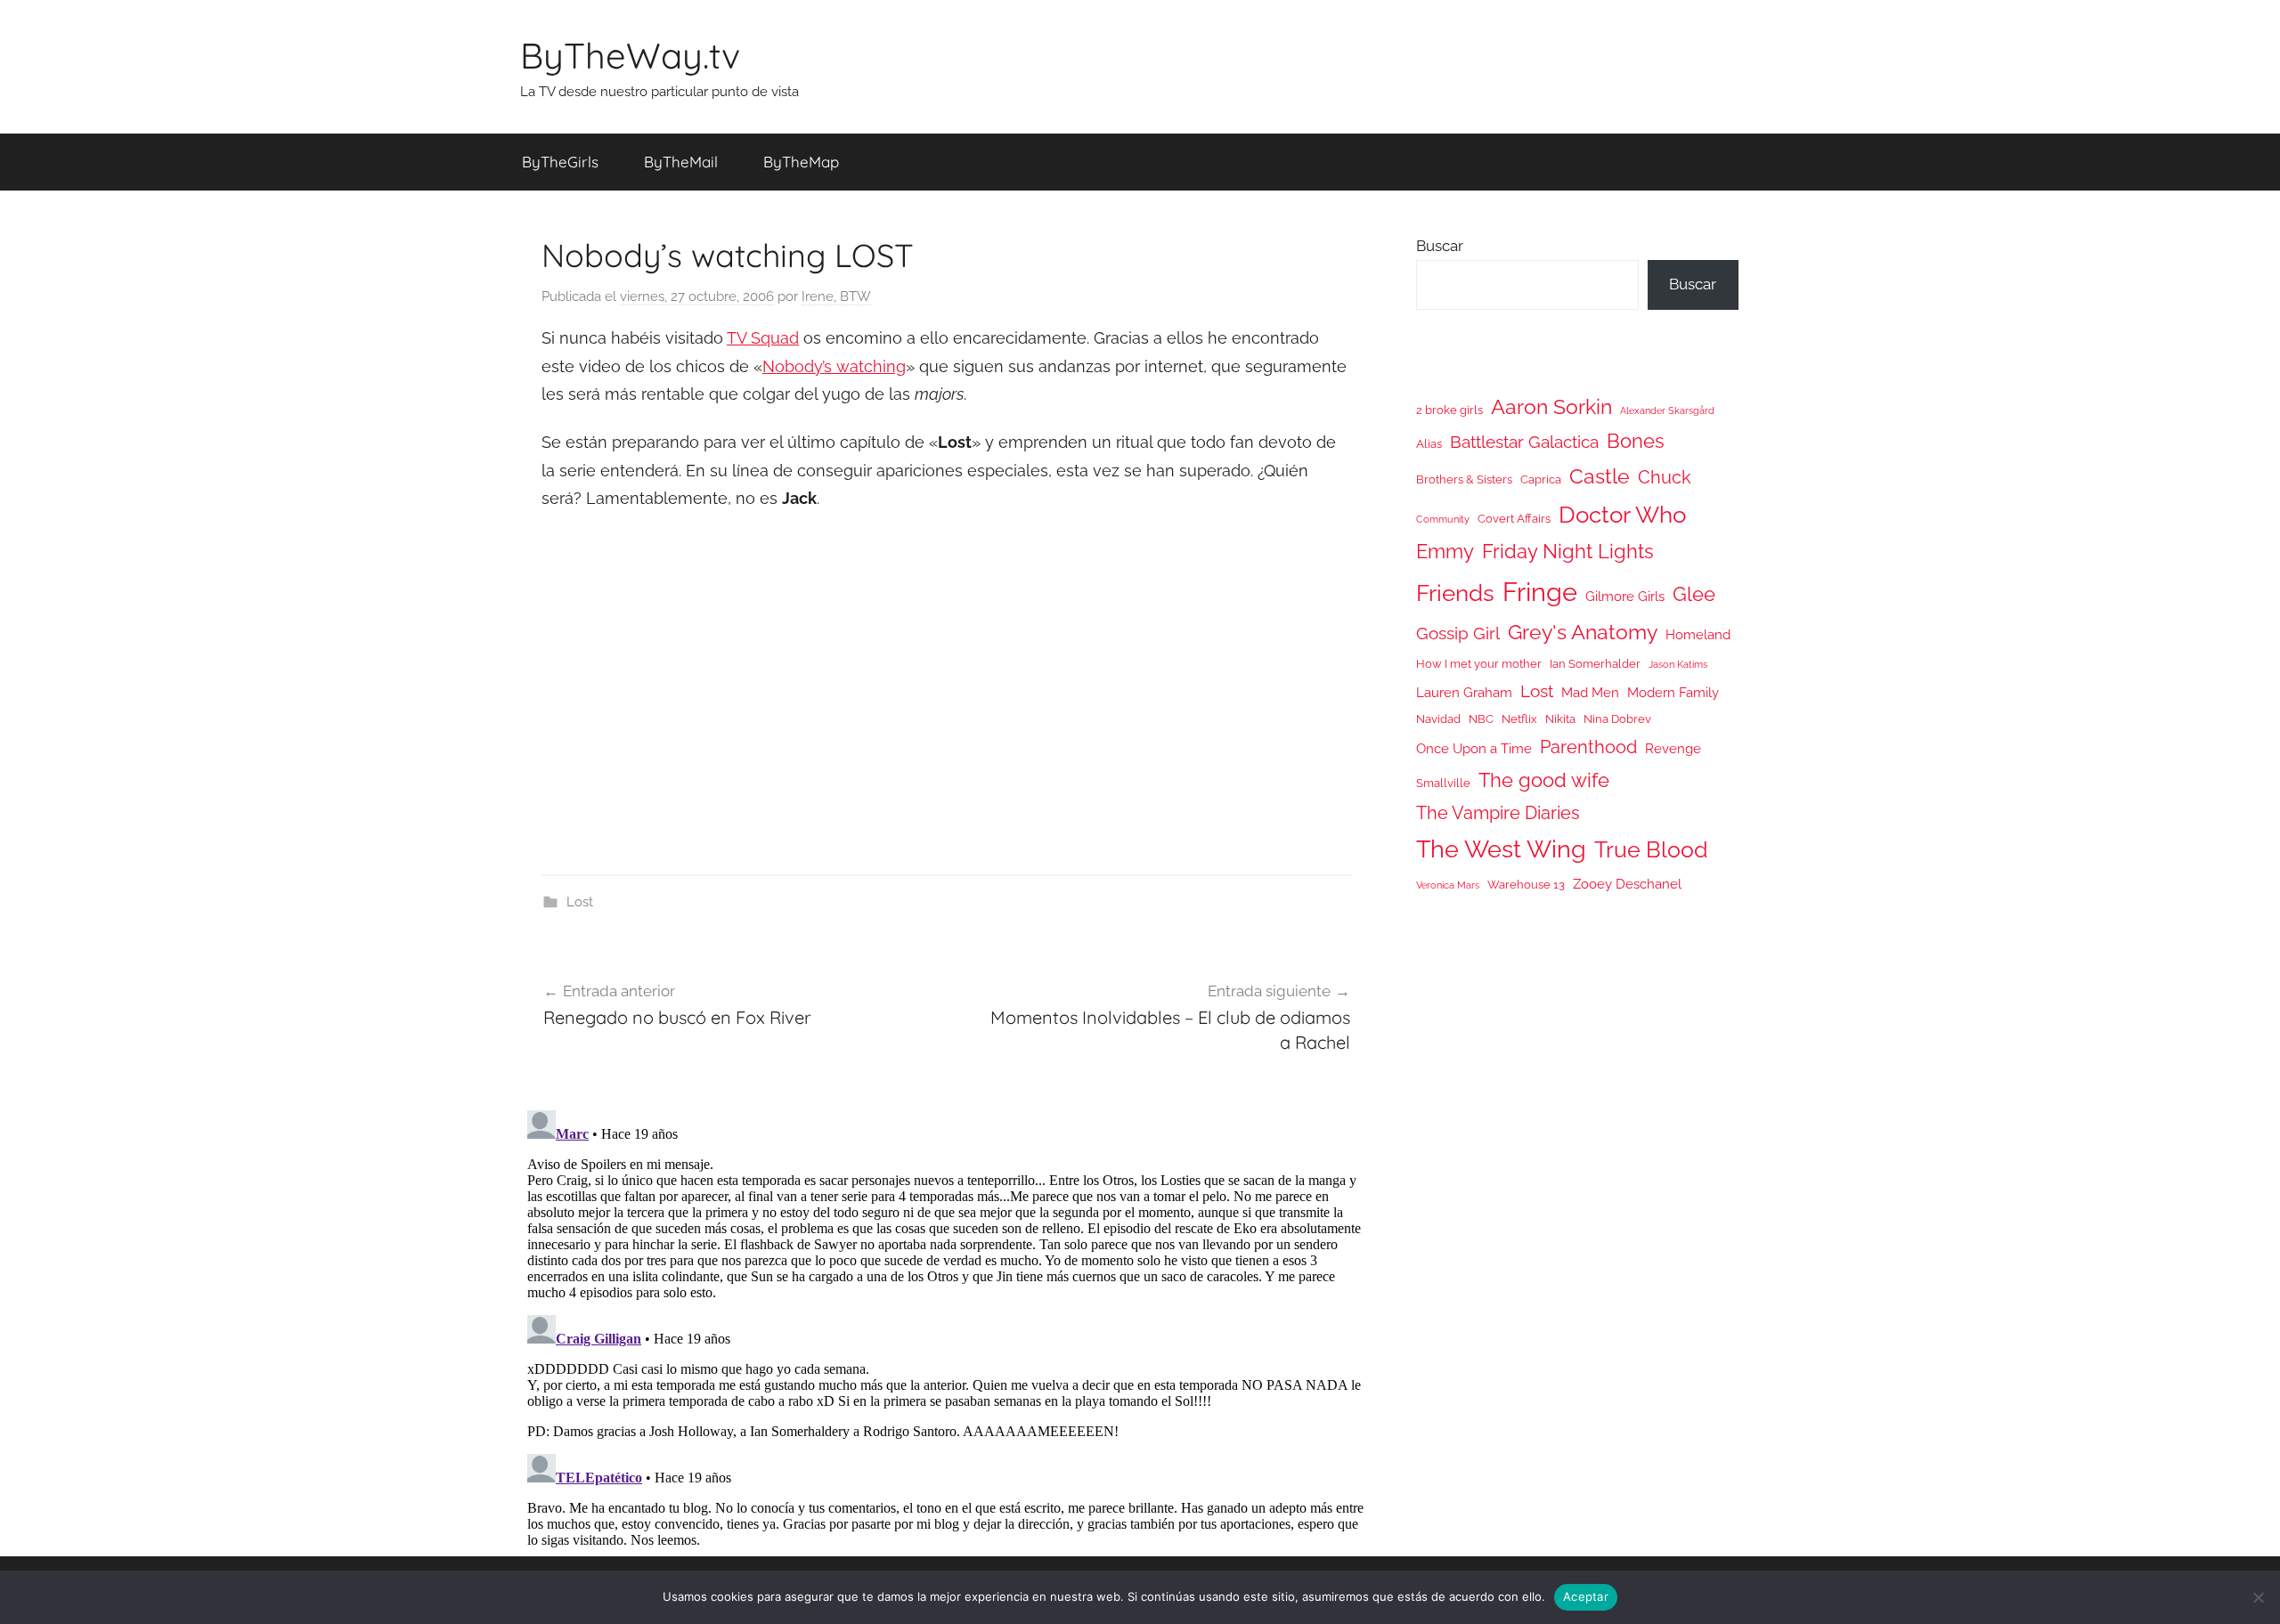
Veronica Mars (1448, 885)
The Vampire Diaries (1498, 813)
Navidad (1438, 719)
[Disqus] (947, 1326)
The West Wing (1501, 849)
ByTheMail (681, 162)
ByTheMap (801, 162)
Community (1443, 519)
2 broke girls (1449, 410)
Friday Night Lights (1568, 552)
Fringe (1540, 592)
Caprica (1541, 479)
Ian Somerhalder (1595, 664)
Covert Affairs (1514, 519)
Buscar (1440, 246)
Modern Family (1673, 692)
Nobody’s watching (834, 366)
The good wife (1544, 780)
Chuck (1665, 477)
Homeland (1698, 634)
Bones (1636, 441)
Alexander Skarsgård (1667, 410)
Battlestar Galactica (1524, 442)
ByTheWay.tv (630, 55)
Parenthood (1588, 747)
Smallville (1443, 783)
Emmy (1445, 552)
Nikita (1560, 719)
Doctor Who (1622, 514)
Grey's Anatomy (1583, 632)
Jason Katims (1678, 664)
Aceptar (1586, 1596)
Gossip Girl (1458, 633)
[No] (2258, 1597)
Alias (1429, 444)
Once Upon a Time (1474, 748)
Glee (1694, 594)
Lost (580, 902)
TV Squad (763, 338)
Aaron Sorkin (1551, 406)
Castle (1600, 476)
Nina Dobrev (1617, 719)
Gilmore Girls (1625, 596)
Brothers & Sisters (1464, 479)
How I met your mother (1479, 664)
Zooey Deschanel (1627, 884)
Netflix (1519, 719)
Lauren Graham (1464, 692)
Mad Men (1590, 692)
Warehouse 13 (1526, 885)
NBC (1481, 719)
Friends (1455, 593)
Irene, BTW (836, 296)
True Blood (1651, 849)
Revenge (1673, 748)
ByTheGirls (560, 162)
